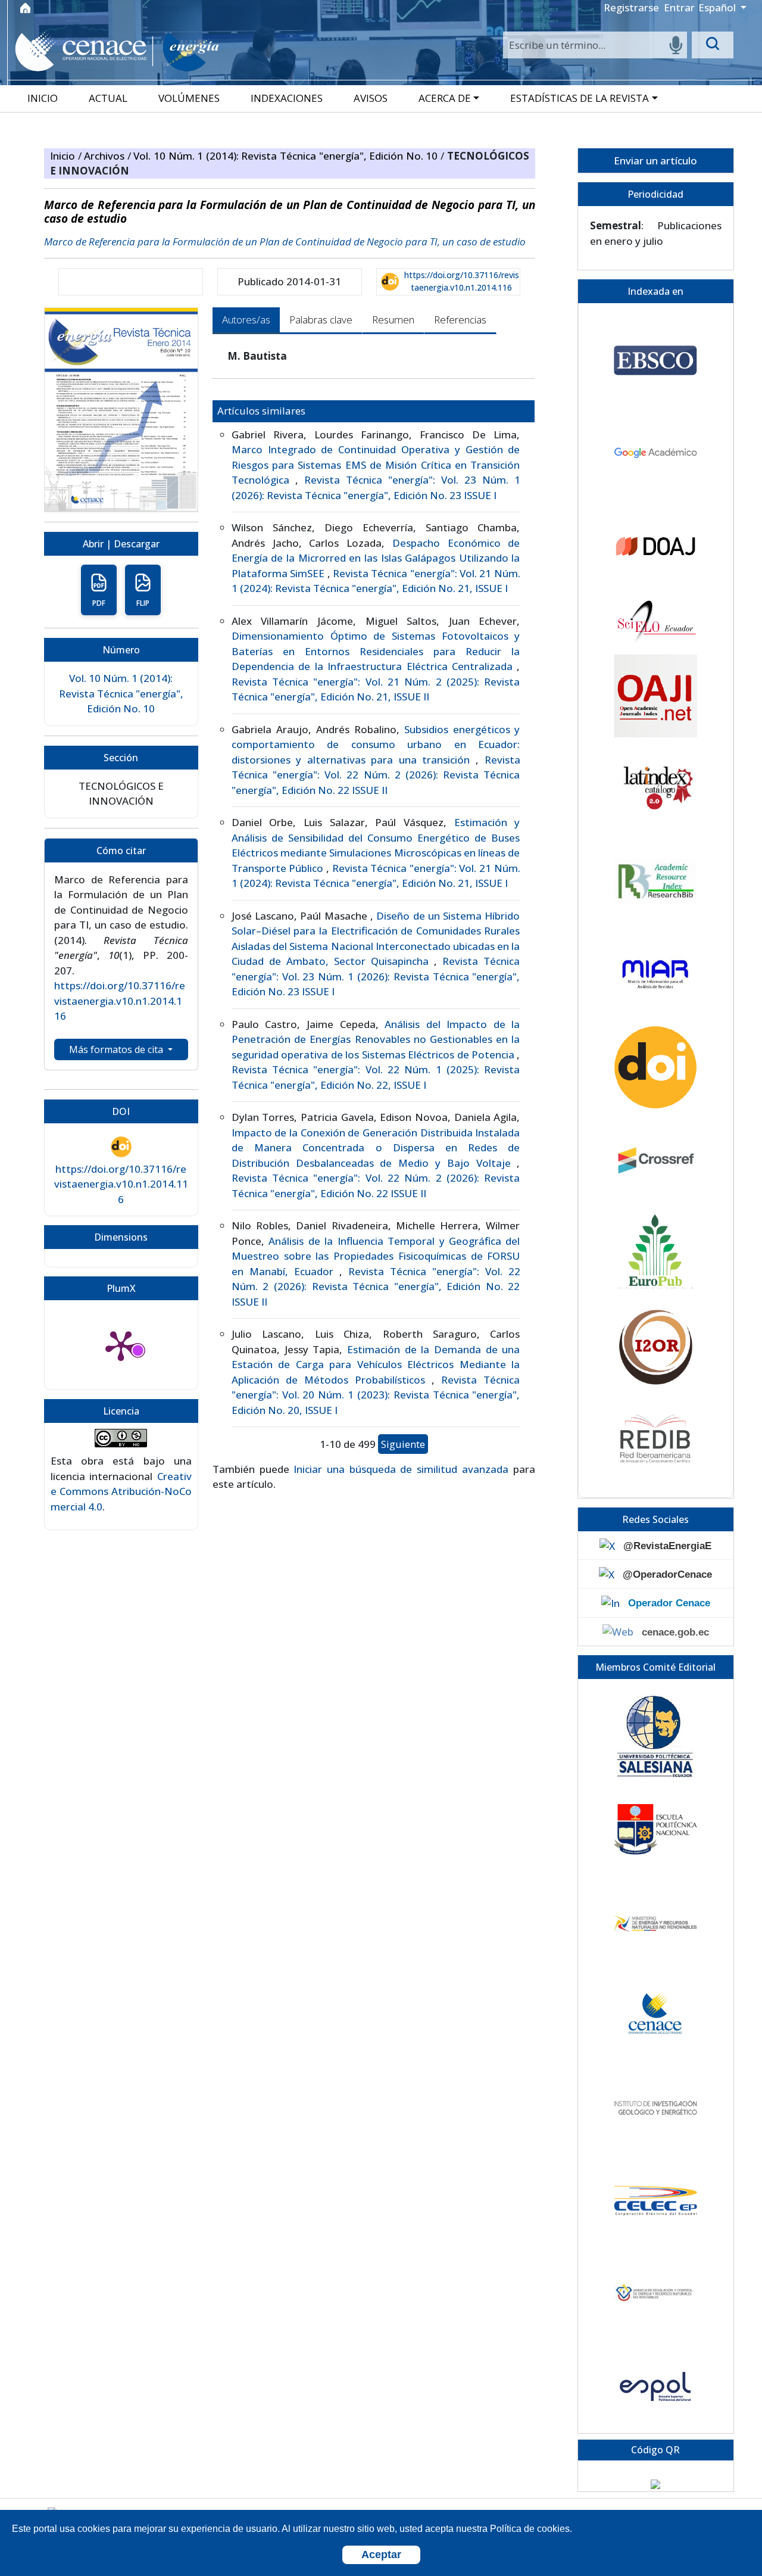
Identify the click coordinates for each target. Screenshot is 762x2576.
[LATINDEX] (655, 789)
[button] (450, 98)
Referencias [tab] (460, 320)
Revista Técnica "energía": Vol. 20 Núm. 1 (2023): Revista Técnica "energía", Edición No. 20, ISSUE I (376, 1395)
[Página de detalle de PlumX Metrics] (121, 1345)
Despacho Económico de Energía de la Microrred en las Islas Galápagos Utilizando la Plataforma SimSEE (376, 558)
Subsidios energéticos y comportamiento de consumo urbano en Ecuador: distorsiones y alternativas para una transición (376, 745)
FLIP (143, 603)
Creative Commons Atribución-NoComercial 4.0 (121, 1491)
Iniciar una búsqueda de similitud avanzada (401, 1469)
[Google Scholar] (655, 453)
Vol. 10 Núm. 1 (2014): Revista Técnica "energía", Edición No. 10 (287, 156)
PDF (99, 603)
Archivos (106, 156)
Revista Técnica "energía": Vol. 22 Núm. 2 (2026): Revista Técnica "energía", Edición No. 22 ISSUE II (376, 775)
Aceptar (381, 2555)
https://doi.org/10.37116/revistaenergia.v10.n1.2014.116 (462, 281)
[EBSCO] (655, 360)
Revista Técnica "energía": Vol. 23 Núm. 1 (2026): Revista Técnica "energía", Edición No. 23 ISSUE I (376, 976)
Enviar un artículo (655, 161)
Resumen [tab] (393, 320)
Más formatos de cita (117, 1049)
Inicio (64, 156)
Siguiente (403, 1444)
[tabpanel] (374, 920)
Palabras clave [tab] (321, 320)
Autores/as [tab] (246, 320)
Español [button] (718, 7)
